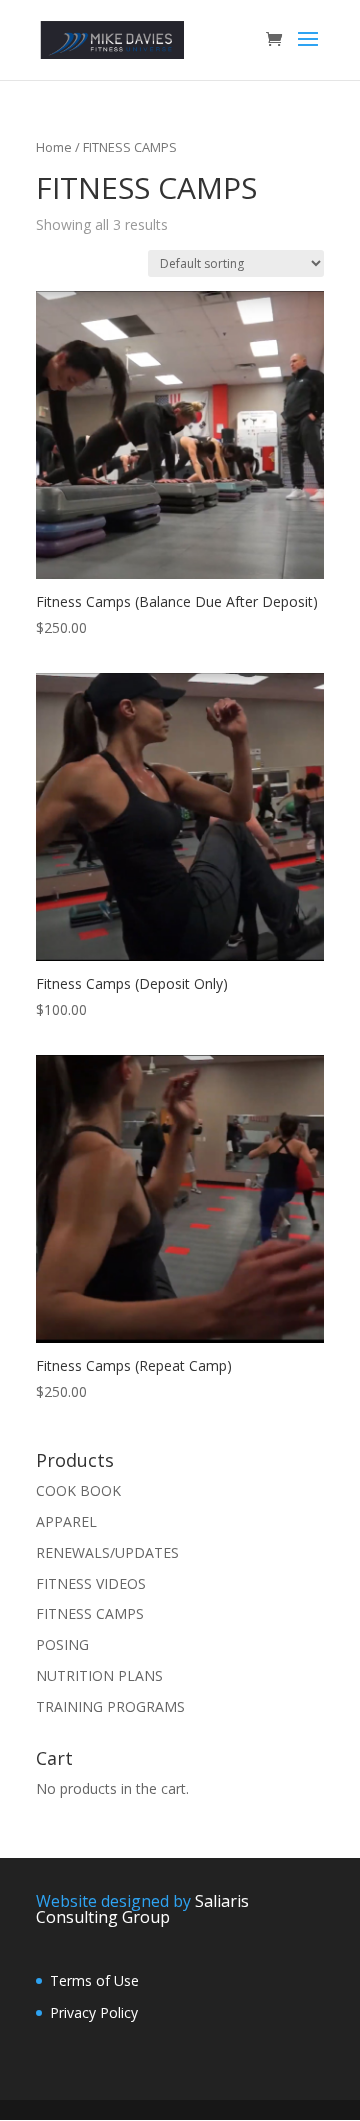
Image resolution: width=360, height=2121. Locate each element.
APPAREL (66, 1521)
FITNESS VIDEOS (91, 1583)
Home (54, 147)
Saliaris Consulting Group (142, 1909)
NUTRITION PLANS (99, 1675)
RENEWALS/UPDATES (107, 1552)
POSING (62, 1644)
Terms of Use (94, 1980)
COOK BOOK (78, 1490)
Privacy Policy (94, 2012)
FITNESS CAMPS (90, 1613)
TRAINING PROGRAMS (110, 1706)
